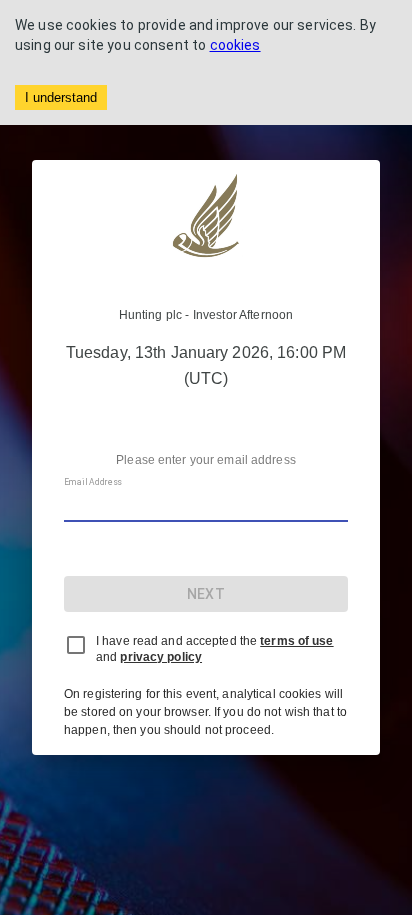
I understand (61, 97)
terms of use (296, 641)
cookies (235, 45)
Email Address (93, 483)
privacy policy (161, 657)
